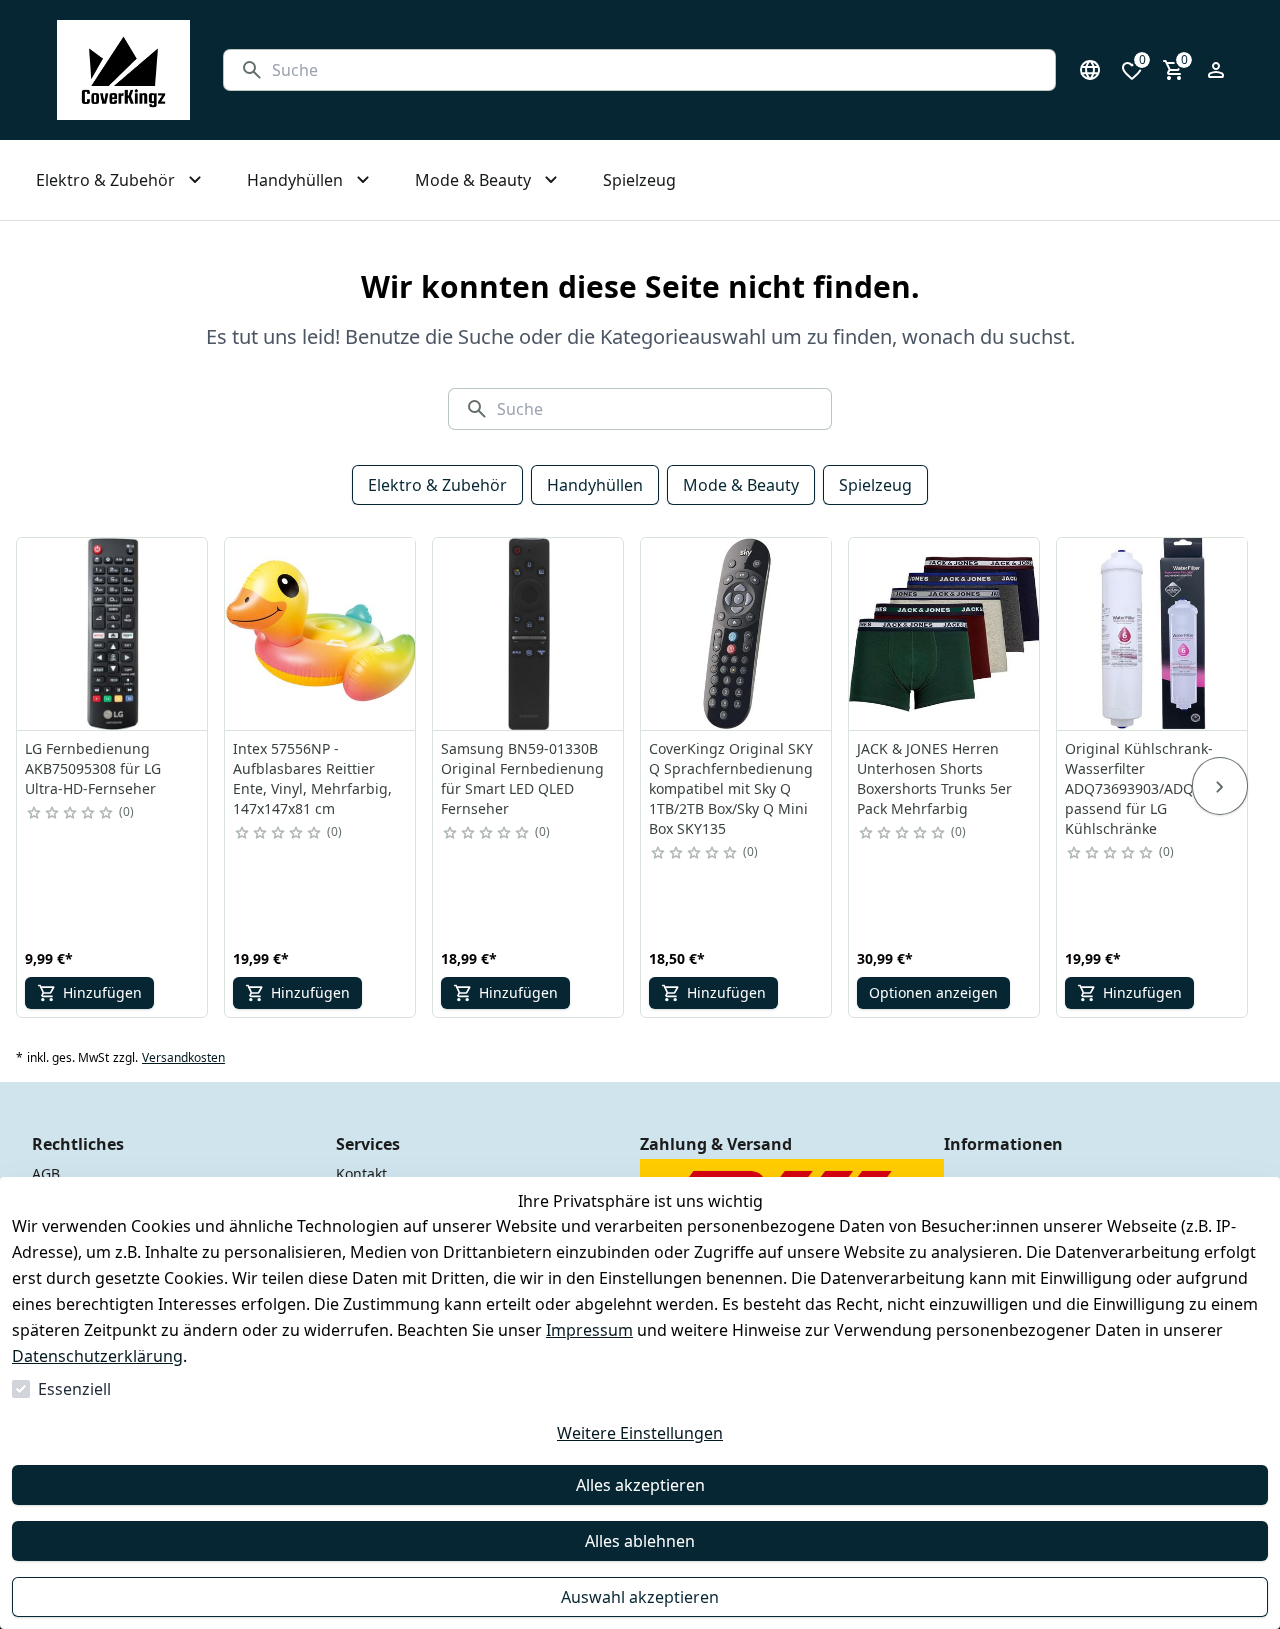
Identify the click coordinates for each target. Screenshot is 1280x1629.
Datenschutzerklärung (97, 1356)
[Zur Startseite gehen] (123, 70)
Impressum (589, 1330)
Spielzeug (875, 485)
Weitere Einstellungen (640, 1433)
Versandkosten (183, 1058)
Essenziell (74, 1389)
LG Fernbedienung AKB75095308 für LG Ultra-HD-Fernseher (93, 768)
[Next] (1220, 786)
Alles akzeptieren (640, 1485)
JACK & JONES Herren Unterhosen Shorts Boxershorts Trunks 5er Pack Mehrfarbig (934, 778)
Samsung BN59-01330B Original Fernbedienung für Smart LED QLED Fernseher (522, 778)
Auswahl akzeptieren (640, 1597)
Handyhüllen (595, 485)
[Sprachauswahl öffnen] (1090, 70)
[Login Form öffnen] (1216, 70)
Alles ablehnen (640, 1541)
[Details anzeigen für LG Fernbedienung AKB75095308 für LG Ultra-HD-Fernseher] (113, 634)
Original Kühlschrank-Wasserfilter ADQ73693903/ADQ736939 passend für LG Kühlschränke (1153, 788)
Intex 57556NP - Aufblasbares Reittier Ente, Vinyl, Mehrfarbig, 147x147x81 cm (312, 778)
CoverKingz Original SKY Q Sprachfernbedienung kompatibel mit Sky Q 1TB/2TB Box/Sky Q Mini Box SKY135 (731, 788)
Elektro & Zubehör (437, 485)
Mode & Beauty (741, 485)
